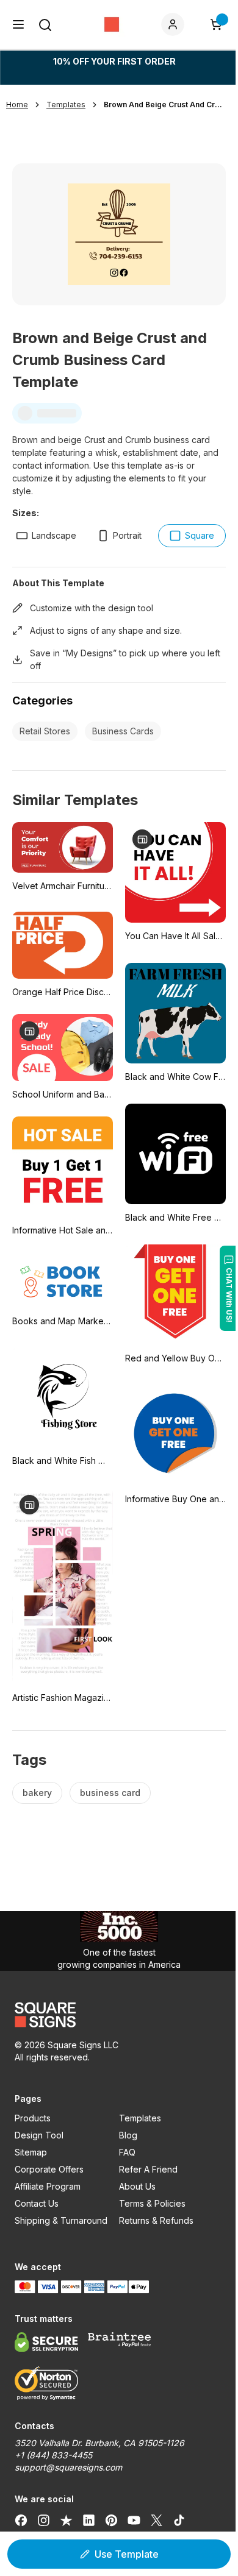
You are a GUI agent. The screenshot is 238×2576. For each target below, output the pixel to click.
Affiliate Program (48, 2186)
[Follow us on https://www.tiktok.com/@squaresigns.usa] (179, 2520)
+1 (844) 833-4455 (53, 2455)
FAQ (127, 2152)
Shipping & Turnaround (61, 2220)
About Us (137, 2186)
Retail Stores (45, 731)
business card (110, 1793)
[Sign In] (175, 24)
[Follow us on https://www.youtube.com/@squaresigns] (134, 2520)
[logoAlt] (119, 2015)
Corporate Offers (49, 2169)
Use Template (127, 2554)
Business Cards (123, 731)
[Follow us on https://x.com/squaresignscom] (157, 2520)
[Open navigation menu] (18, 24)
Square (200, 535)
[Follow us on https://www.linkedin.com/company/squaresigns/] (89, 2520)
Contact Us (37, 2203)
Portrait (127, 535)
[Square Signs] (112, 24)
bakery (37, 1793)
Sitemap (31, 2152)
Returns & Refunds (156, 2220)
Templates (140, 2118)
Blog (128, 2135)
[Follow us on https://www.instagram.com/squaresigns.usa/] (44, 2520)
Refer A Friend (148, 2169)
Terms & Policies (152, 2203)
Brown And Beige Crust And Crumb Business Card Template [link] (165, 105)
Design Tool (39, 2135)
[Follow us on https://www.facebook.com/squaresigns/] (21, 2520)
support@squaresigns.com (68, 2467)
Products (33, 2118)
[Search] (45, 25)
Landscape (54, 535)
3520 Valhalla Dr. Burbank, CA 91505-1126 (99, 2443)
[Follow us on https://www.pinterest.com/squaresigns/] (111, 2520)
